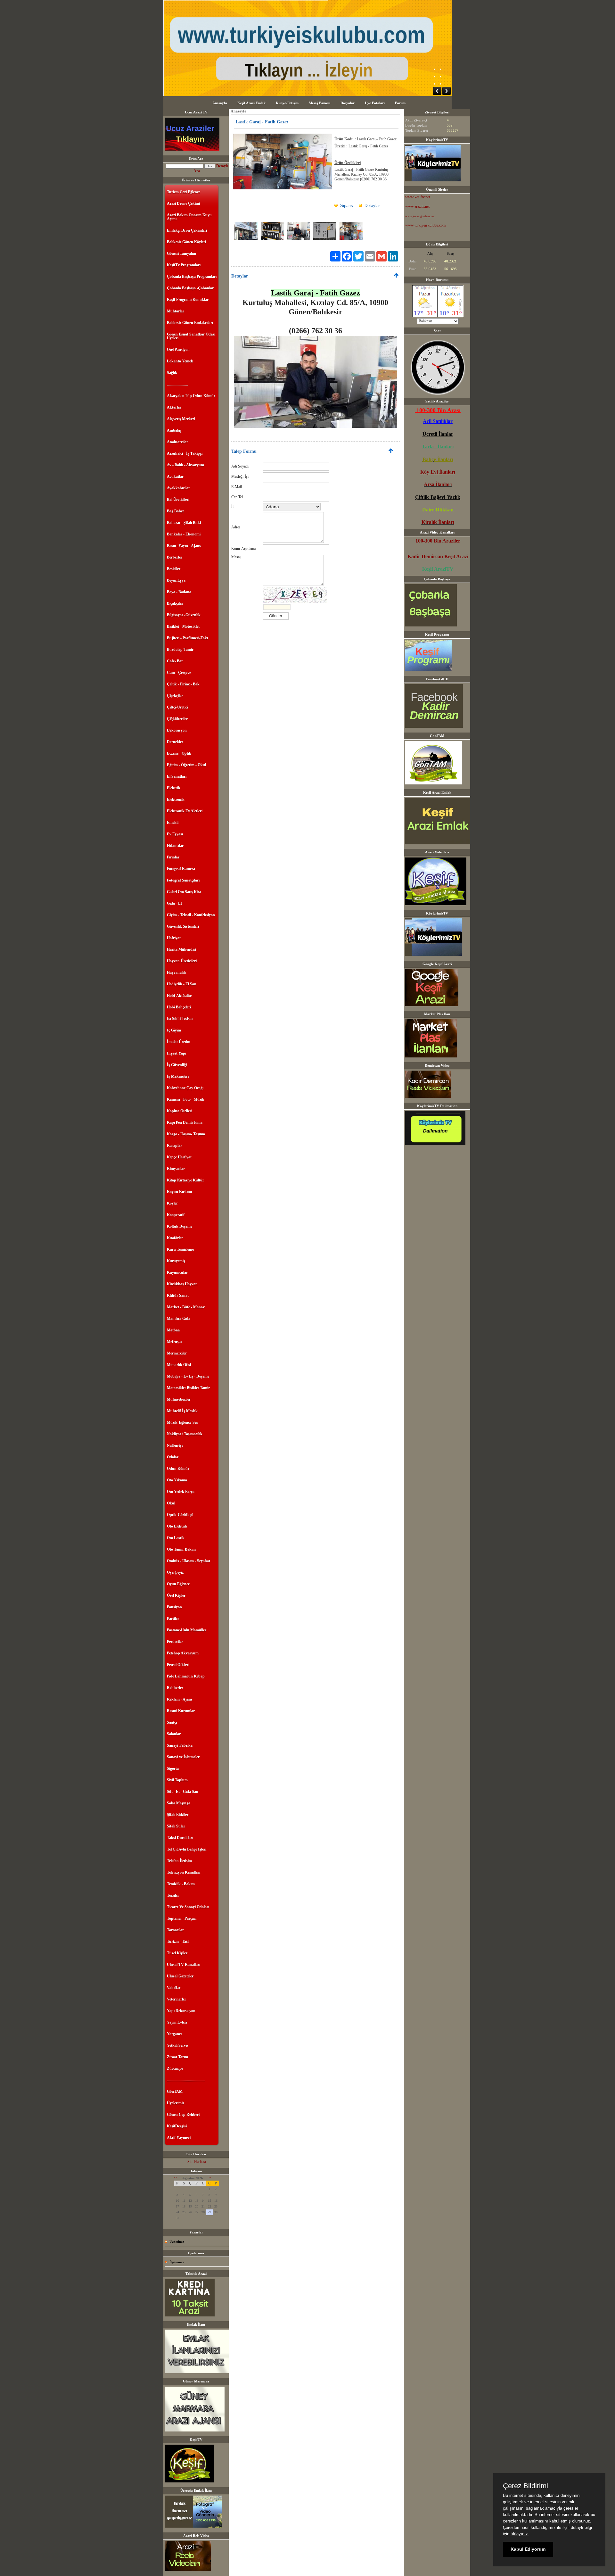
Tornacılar (175, 1930)
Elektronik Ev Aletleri (185, 811)
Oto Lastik (176, 1538)
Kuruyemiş (176, 1261)
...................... (177, 384)
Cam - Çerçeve (179, 673)
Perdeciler (175, 1642)
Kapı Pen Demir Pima (185, 1122)
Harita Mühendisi (181, 949)
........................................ (186, 2080)
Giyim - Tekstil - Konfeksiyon (191, 915)
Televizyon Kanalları (184, 1872)
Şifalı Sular (176, 1826)
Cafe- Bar (175, 661)
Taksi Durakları (180, 1838)
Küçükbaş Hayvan (182, 1284)
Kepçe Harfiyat (179, 1157)
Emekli (173, 823)
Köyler (172, 1203)
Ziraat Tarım (177, 2057)
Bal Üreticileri (178, 500)
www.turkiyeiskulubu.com (425, 225)
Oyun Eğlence (178, 1584)
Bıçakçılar (175, 603)
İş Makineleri (178, 1076)
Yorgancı (174, 2034)
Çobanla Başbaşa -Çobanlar (190, 288)
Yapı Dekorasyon (181, 2011)
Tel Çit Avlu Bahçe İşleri (187, 1849)
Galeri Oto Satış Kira (184, 892)
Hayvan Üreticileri (182, 961)
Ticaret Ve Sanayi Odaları (188, 1907)
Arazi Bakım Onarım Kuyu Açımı (189, 217)
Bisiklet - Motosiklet (183, 626)
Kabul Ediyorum (528, 2549)
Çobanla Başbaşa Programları (192, 277)
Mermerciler (177, 1353)
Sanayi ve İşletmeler (183, 1757)
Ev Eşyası (175, 834)
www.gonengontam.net (420, 216)
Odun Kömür (178, 1469)
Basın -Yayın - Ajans (184, 546)
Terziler (173, 1895)
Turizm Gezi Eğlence (184, 192)
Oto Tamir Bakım (181, 1549)
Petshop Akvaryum (183, 1653)
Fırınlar (173, 857)
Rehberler (175, 1688)
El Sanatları (177, 776)
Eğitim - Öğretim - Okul (186, 765)
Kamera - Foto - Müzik (186, 1099)
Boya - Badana (179, 592)
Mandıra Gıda (179, 1319)
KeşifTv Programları (184, 265)
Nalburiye (175, 1445)
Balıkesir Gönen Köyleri (186, 242)
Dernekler (175, 742)
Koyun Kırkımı (179, 1192)
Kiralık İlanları (438, 522)
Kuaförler (175, 1238)
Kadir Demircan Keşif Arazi (438, 556)
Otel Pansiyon (178, 350)
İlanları (447, 472)
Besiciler (174, 569)
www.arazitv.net (417, 206)
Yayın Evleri (177, 2022)
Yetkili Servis (178, 2045)
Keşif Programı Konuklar (188, 300)
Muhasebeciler (179, 1399)
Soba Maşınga (179, 1803)
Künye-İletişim (287, 103)
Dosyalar (348, 103)
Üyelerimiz (176, 2103)
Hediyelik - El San (182, 984)
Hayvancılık (177, 973)
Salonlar (174, 1734)
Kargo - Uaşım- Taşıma (186, 1134)
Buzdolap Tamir (180, 650)
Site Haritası (197, 2162)
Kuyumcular (177, 1272)
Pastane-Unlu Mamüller (187, 1630)
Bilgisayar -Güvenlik (184, 615)
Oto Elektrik (177, 1526)
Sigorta (173, 1768)
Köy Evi (430, 472)
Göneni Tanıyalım (181, 253)
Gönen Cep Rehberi (183, 2115)
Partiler (173, 1619)
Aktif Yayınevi (179, 2138)
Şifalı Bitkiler (178, 1815)
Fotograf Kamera (181, 869)
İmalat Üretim (179, 1042)
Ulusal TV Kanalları (184, 1965)
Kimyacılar (176, 1169)
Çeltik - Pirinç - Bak (183, 684)
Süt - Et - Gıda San (183, 1792)
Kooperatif (176, 1215)
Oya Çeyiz (175, 1572)
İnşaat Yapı (176, 1053)
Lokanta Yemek (180, 361)
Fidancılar (175, 846)
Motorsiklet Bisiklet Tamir (188, 1388)
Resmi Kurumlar (181, 1711)
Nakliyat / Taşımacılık (185, 1434)
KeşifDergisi (177, 2126)
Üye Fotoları (375, 103)
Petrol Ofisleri (178, 1665)
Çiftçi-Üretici (177, 707)
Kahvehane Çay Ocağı (185, 1088)
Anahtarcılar (177, 442)
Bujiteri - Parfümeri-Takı (187, 638)
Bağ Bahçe (176, 511)
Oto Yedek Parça (181, 1492)
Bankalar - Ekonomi (184, 534)
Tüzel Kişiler (177, 1953)
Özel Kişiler (176, 1595)
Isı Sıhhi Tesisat (180, 1019)
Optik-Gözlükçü (180, 1515)
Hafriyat (174, 938)
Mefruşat (174, 1342)
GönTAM (175, 2091)
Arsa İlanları (438, 484)
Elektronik (176, 799)
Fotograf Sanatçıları (183, 880)
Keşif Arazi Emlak (251, 103)
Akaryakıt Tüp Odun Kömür (191, 396)
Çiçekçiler (175, 696)
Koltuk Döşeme (180, 1226)
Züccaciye (175, 2068)
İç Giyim (174, 1030)
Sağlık (172, 373)
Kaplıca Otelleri (180, 1111)
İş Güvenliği (177, 1065)
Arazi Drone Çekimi (183, 203)
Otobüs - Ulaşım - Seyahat (189, 1561)
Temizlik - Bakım (181, 1884)
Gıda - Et (174, 903)
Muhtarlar (176, 311)
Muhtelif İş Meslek (182, 1411)
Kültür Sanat (178, 1296)
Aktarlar (174, 407)
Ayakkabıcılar (178, 488)
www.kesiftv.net (418, 197)
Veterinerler (176, 1999)
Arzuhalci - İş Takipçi (185, 453)
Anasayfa (220, 103)
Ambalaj (174, 430)
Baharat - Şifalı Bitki (184, 523)
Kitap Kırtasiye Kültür (185, 1180)
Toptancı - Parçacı (182, 1918)
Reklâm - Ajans (180, 1699)
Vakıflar (174, 1988)
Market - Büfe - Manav (186, 1307)
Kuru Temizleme (180, 1249)
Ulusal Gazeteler (180, 1976)
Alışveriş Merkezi (181, 419)
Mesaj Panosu (320, 103)
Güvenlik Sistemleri (183, 926)
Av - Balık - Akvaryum (185, 465)
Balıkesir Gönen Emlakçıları (190, 323)
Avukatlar (175, 476)
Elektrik (174, 788)
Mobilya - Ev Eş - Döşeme (188, 1376)
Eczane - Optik (179, 753)
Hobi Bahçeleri (179, 1007)
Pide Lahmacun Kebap (186, 1676)
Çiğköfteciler (177, 719)
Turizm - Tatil (178, 1942)
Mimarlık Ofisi (179, 1365)
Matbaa (173, 1330)
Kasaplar (174, 1146)
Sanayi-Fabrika (180, 1745)
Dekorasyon (177, 730)
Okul (171, 1503)
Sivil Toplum (177, 1780)
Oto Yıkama (177, 1480)
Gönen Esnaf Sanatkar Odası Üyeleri (191, 336)
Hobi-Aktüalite (179, 996)
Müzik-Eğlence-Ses (182, 1422)
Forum (400, 103)
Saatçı (172, 1722)
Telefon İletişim (179, 1861)
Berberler (175, 557)
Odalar (173, 1457)
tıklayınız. (520, 2534)
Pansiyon (174, 1607)
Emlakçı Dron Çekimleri (187, 230)
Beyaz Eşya (176, 580)
